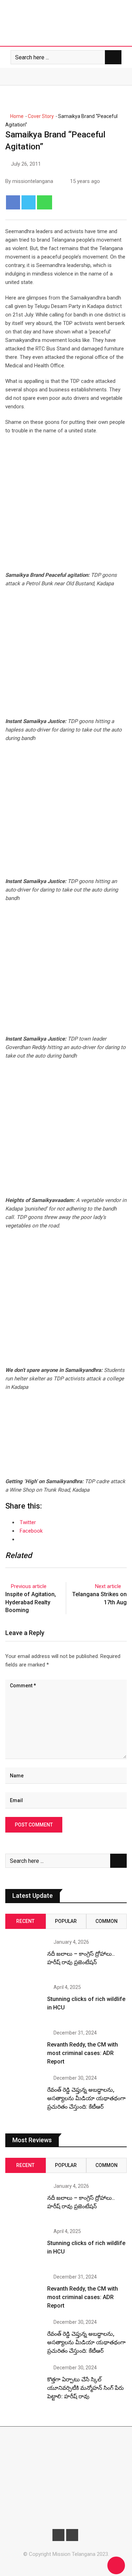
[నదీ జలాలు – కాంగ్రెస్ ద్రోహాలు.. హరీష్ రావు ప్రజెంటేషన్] (24, 1958)
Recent (25, 1921)
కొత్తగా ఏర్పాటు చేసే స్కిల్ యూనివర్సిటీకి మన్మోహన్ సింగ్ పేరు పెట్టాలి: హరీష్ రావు (86, 2388)
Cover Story (41, 116)
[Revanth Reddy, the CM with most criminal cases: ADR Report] (24, 2049)
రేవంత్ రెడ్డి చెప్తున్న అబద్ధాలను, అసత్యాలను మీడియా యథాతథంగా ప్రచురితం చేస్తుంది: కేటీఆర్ (86, 2098)
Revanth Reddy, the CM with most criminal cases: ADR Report (83, 2053)
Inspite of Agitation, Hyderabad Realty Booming (31, 1602)
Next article (108, 1586)
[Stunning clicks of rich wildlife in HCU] (24, 2003)
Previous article (29, 1586)
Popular (66, 1921)
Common (106, 1921)
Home (16, 116)
